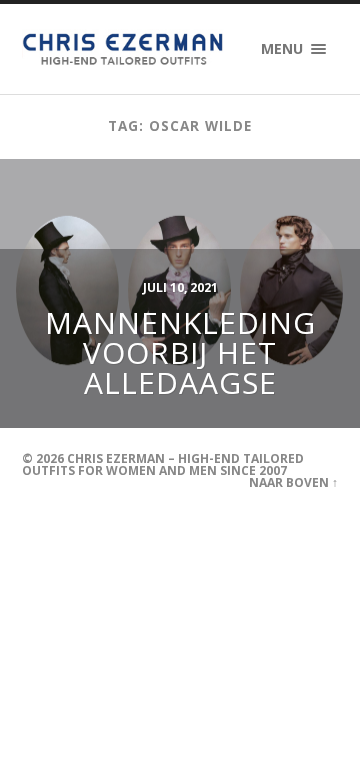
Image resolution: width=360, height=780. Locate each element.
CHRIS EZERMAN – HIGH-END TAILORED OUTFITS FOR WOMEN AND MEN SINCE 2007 (163, 464)
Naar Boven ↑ (293, 482)
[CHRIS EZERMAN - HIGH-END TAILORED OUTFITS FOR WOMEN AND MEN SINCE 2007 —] (124, 49)
